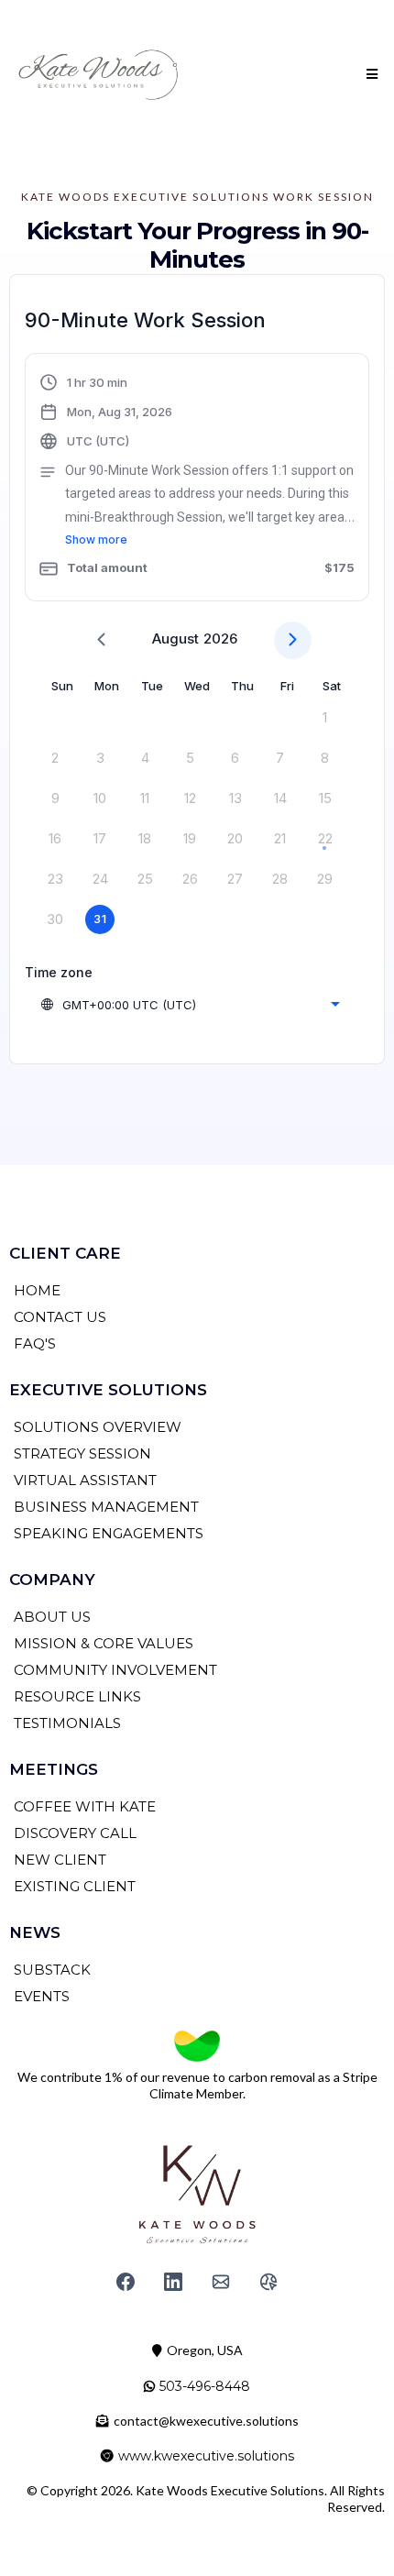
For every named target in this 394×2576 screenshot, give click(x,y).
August (175, 638)
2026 (220, 638)
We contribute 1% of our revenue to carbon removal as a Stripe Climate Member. (197, 2085)
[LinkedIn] (173, 2282)
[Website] (268, 2282)
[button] (369, 74)
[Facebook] (126, 2282)
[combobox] (190, 1005)
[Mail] (221, 2282)
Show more (96, 539)
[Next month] (293, 640)
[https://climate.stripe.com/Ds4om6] (197, 2046)
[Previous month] (101, 640)
